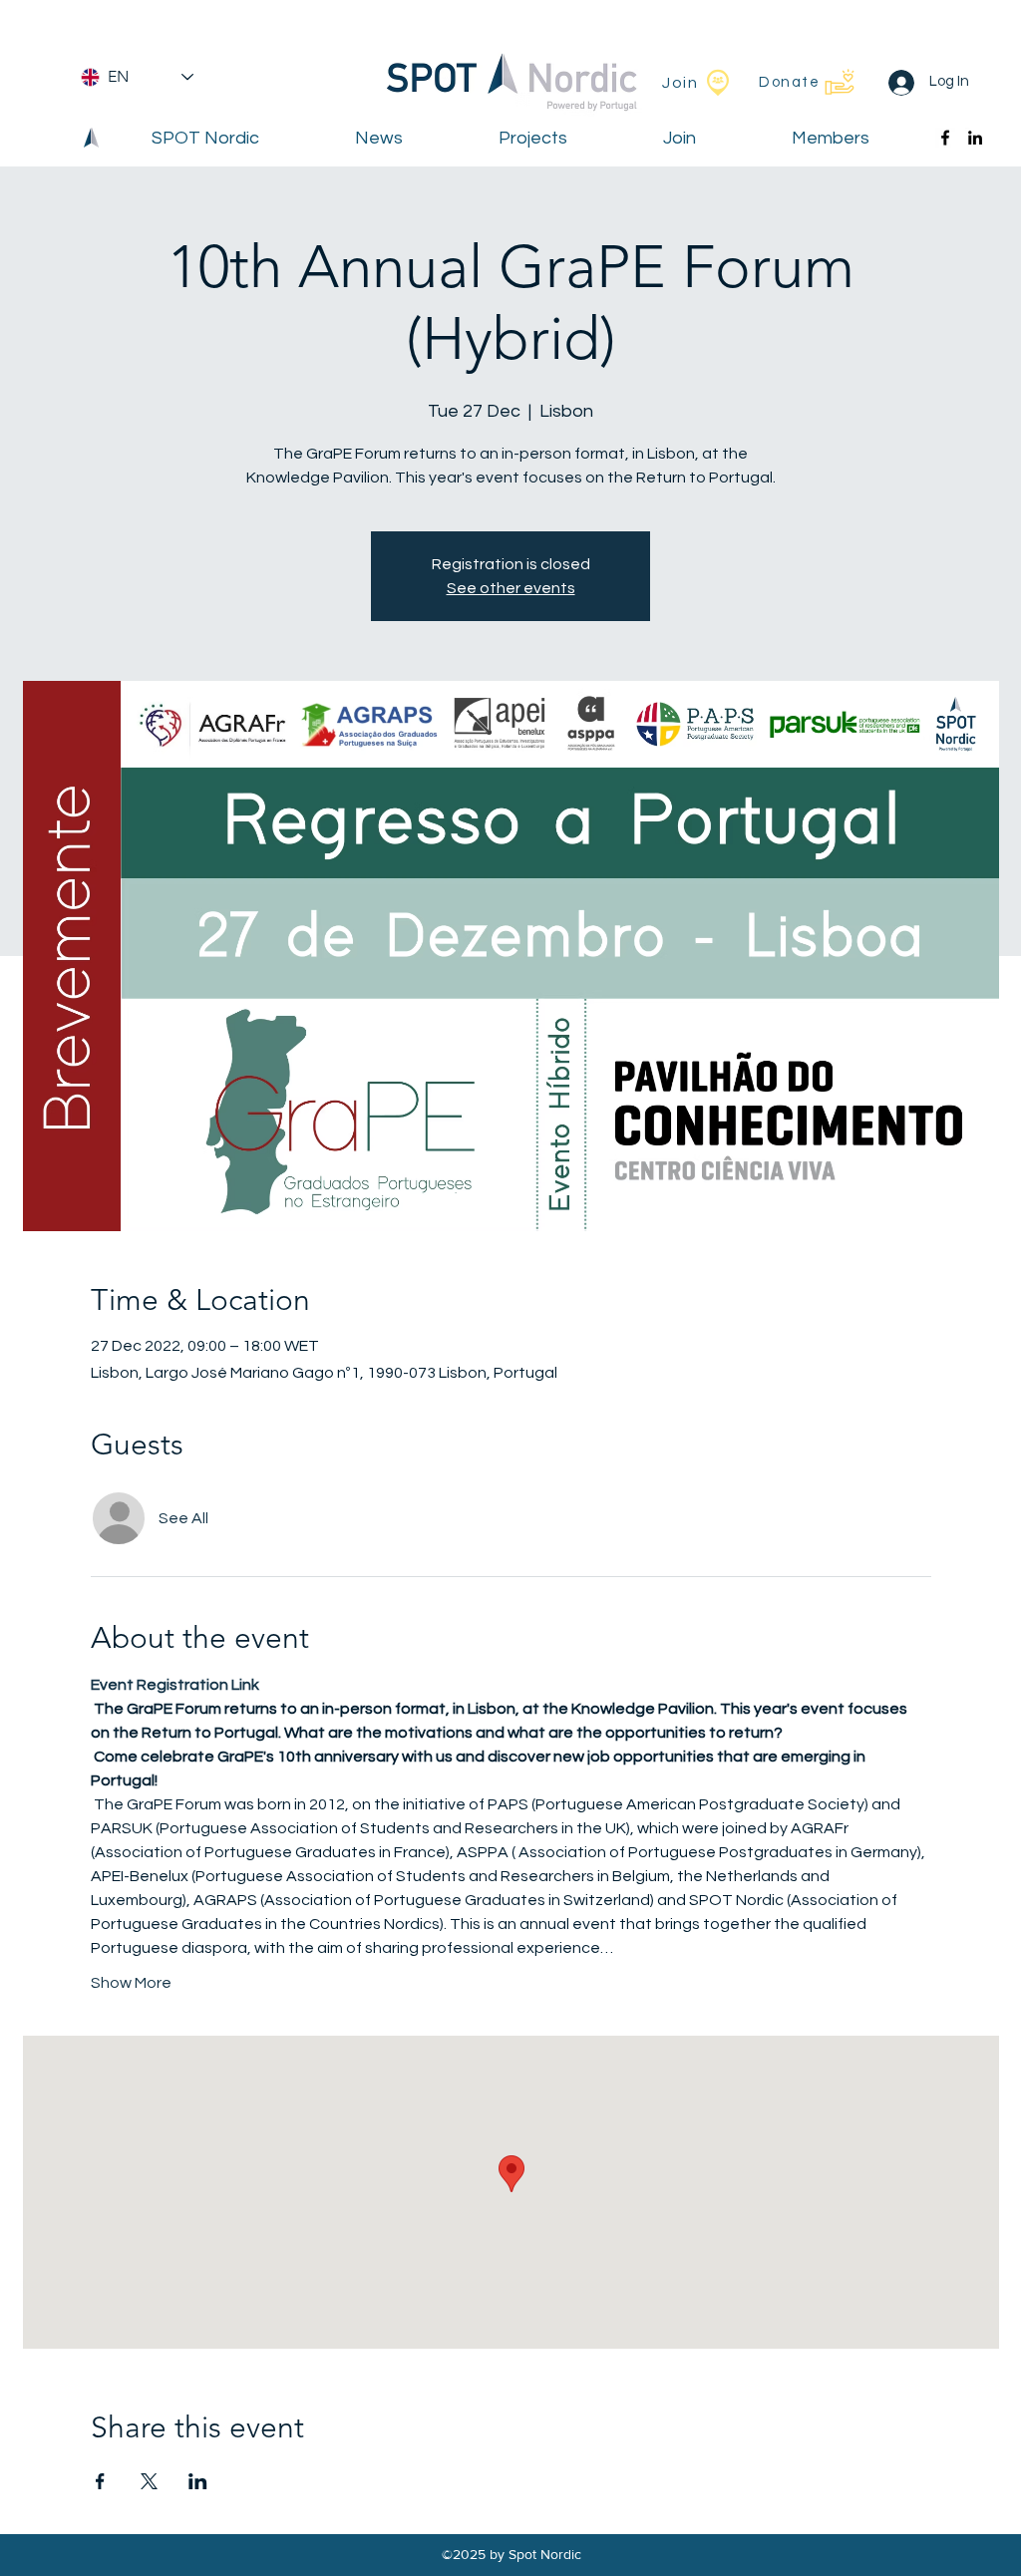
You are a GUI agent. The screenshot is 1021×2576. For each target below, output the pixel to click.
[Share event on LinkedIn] (198, 2481)
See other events (511, 588)
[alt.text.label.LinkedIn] (975, 138)
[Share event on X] (149, 2481)
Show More (131, 1983)
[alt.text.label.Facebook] (945, 138)
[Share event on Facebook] (100, 2481)
